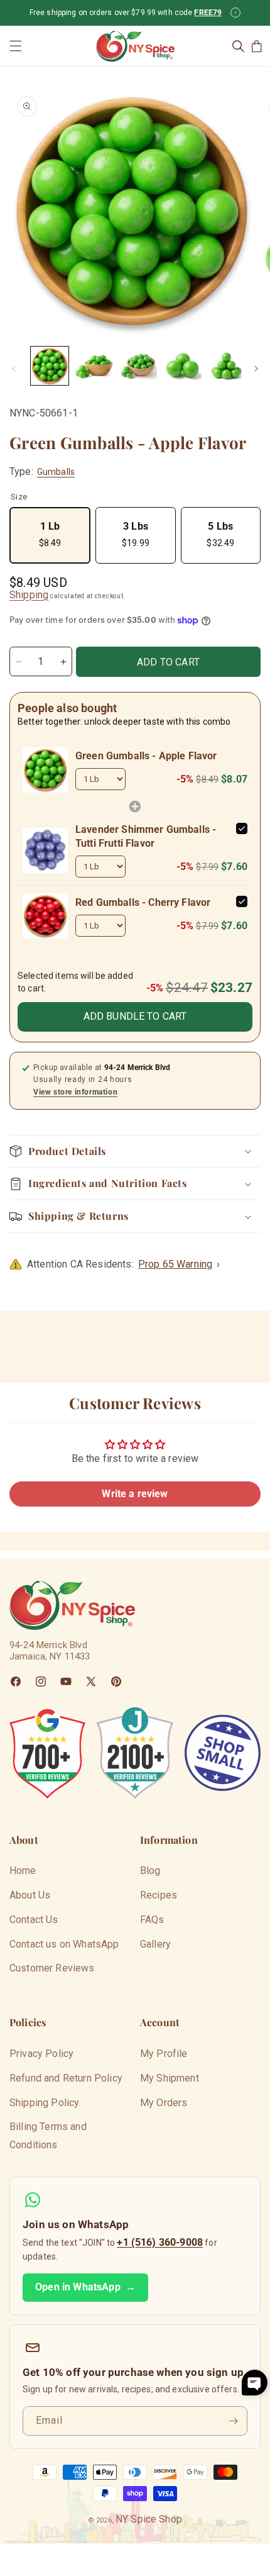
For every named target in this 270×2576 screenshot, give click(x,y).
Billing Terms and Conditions (48, 2136)
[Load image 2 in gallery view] (94, 365)
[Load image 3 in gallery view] (138, 365)
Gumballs (56, 472)
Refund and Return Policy (66, 2078)
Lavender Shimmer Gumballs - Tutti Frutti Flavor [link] (146, 836)
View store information (75, 1092)
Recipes (159, 1895)
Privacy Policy (41, 2054)
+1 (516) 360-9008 (160, 2242)
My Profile (164, 2054)
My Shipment (170, 2078)
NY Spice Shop (149, 2519)
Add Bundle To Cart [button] (135, 1016)
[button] (16, 46)
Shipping (29, 595)
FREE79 (208, 13)
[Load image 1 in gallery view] (50, 365)
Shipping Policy (44, 2103)
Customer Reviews (52, 1968)
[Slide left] (14, 369)
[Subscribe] (233, 2421)
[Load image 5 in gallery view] (227, 365)
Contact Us (34, 1920)
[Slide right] (256, 369)
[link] (45, 770)
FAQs (152, 1920)
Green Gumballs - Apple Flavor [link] (146, 756)
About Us (30, 1895)
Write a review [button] (135, 1494)
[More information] (235, 13)
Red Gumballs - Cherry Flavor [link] (143, 902)
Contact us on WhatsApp (64, 1944)
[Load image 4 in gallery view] (182, 365)
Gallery (155, 1944)
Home (23, 1871)
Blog (150, 1871)
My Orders (164, 2103)
